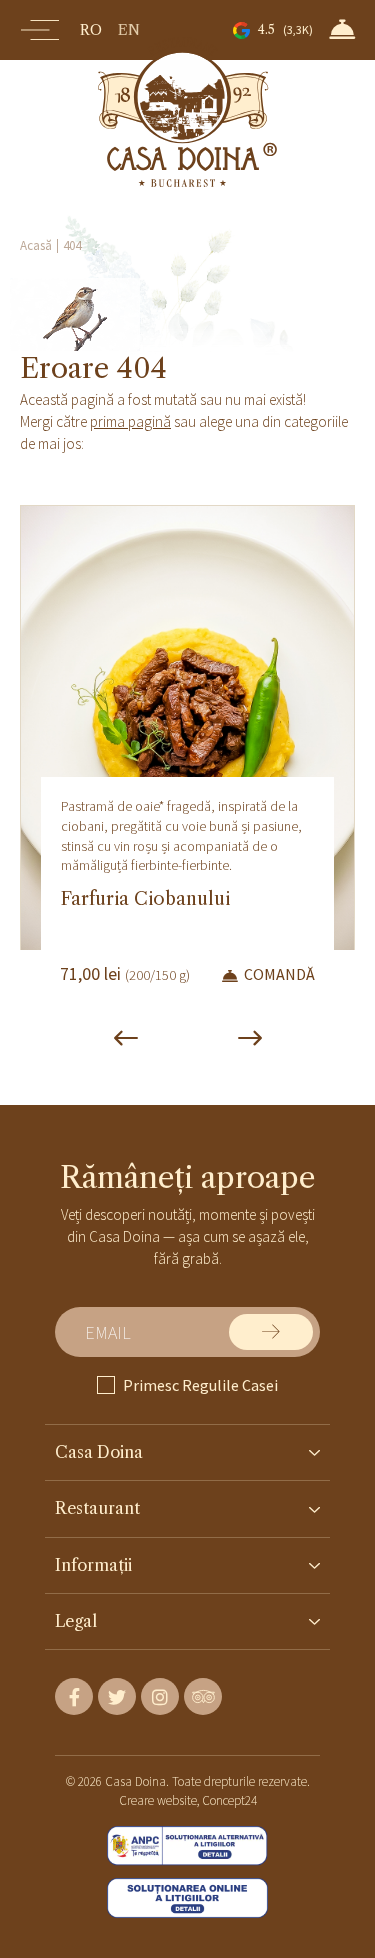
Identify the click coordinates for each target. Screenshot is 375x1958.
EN (129, 30)
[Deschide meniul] (40, 30)
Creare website (158, 1800)
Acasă (36, 245)
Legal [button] (76, 1621)
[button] (342, 29)
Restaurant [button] (97, 1508)
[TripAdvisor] (203, 1696)
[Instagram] (160, 1696)
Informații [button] (93, 1565)
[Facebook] (74, 1696)
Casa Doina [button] (99, 1452)
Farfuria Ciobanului (145, 899)
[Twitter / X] (117, 1696)
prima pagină (130, 421)
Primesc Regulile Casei (200, 1385)
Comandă (279, 974)
